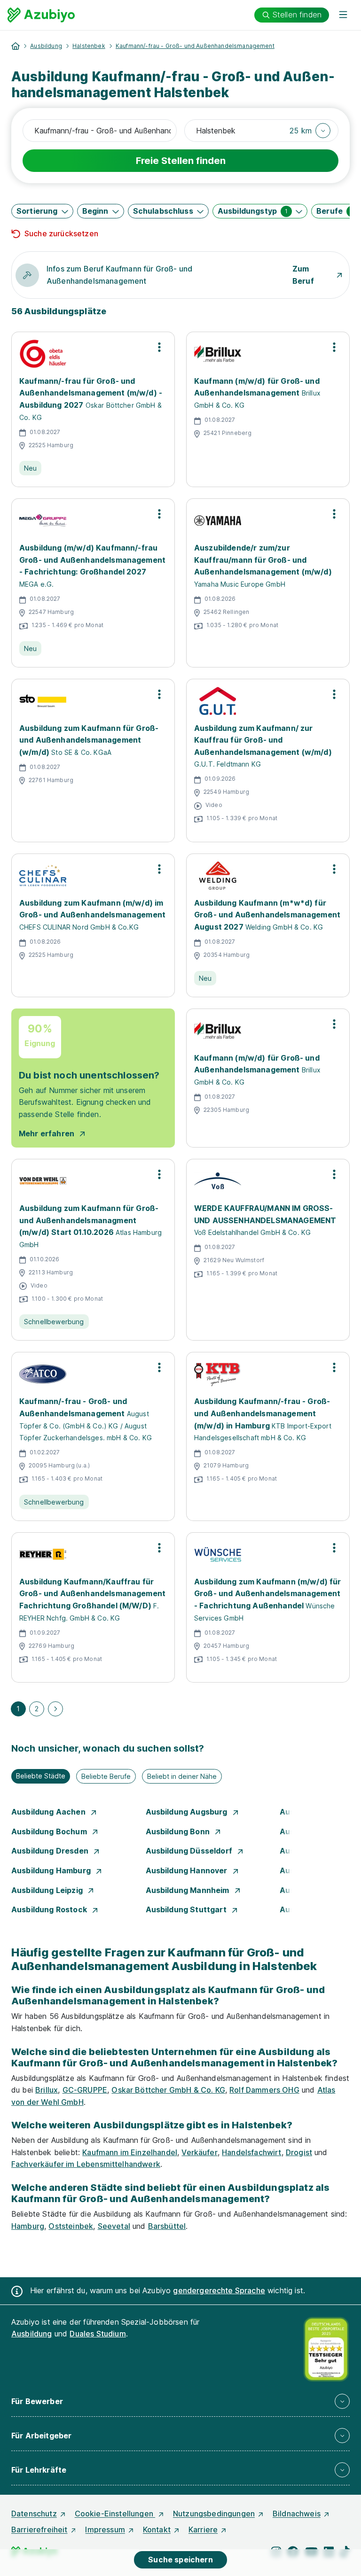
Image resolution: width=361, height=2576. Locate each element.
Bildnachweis (297, 2514)
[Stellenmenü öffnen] (159, 347)
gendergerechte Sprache (219, 2290)
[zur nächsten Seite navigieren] (55, 1709)
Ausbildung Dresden (51, 1851)
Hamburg (28, 2226)
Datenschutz (34, 2514)
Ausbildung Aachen (49, 1812)
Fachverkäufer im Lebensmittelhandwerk (86, 2164)
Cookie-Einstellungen (115, 2514)
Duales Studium (98, 2334)
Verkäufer (199, 2152)
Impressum (105, 2529)
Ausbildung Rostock (50, 1909)
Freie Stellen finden (181, 161)
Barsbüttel (167, 2226)
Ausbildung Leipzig (48, 1890)
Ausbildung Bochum (50, 1831)
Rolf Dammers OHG (264, 2090)
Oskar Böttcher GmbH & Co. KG (168, 2090)
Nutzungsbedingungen (214, 2514)
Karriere (203, 2529)
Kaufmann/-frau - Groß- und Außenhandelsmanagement (195, 46)
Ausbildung (46, 46)
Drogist (299, 2152)
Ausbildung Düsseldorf (190, 1851)
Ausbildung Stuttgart (187, 1909)
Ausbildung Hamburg (52, 1870)
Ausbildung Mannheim (188, 1890)
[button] (310, 131)
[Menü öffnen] (343, 15)
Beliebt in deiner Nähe (182, 1776)
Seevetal (114, 2226)
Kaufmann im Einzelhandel (130, 2152)
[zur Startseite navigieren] (16, 46)
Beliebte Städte (41, 1776)
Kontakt (157, 2529)
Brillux (47, 2090)
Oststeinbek (71, 2226)
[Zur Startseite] (41, 15)
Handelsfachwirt (251, 2152)
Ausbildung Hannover (188, 1870)
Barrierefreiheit (39, 2529)
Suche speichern (180, 2560)
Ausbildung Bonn (179, 1831)
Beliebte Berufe (106, 1776)
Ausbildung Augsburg (188, 1812)
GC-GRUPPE (85, 2090)
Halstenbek (89, 46)
